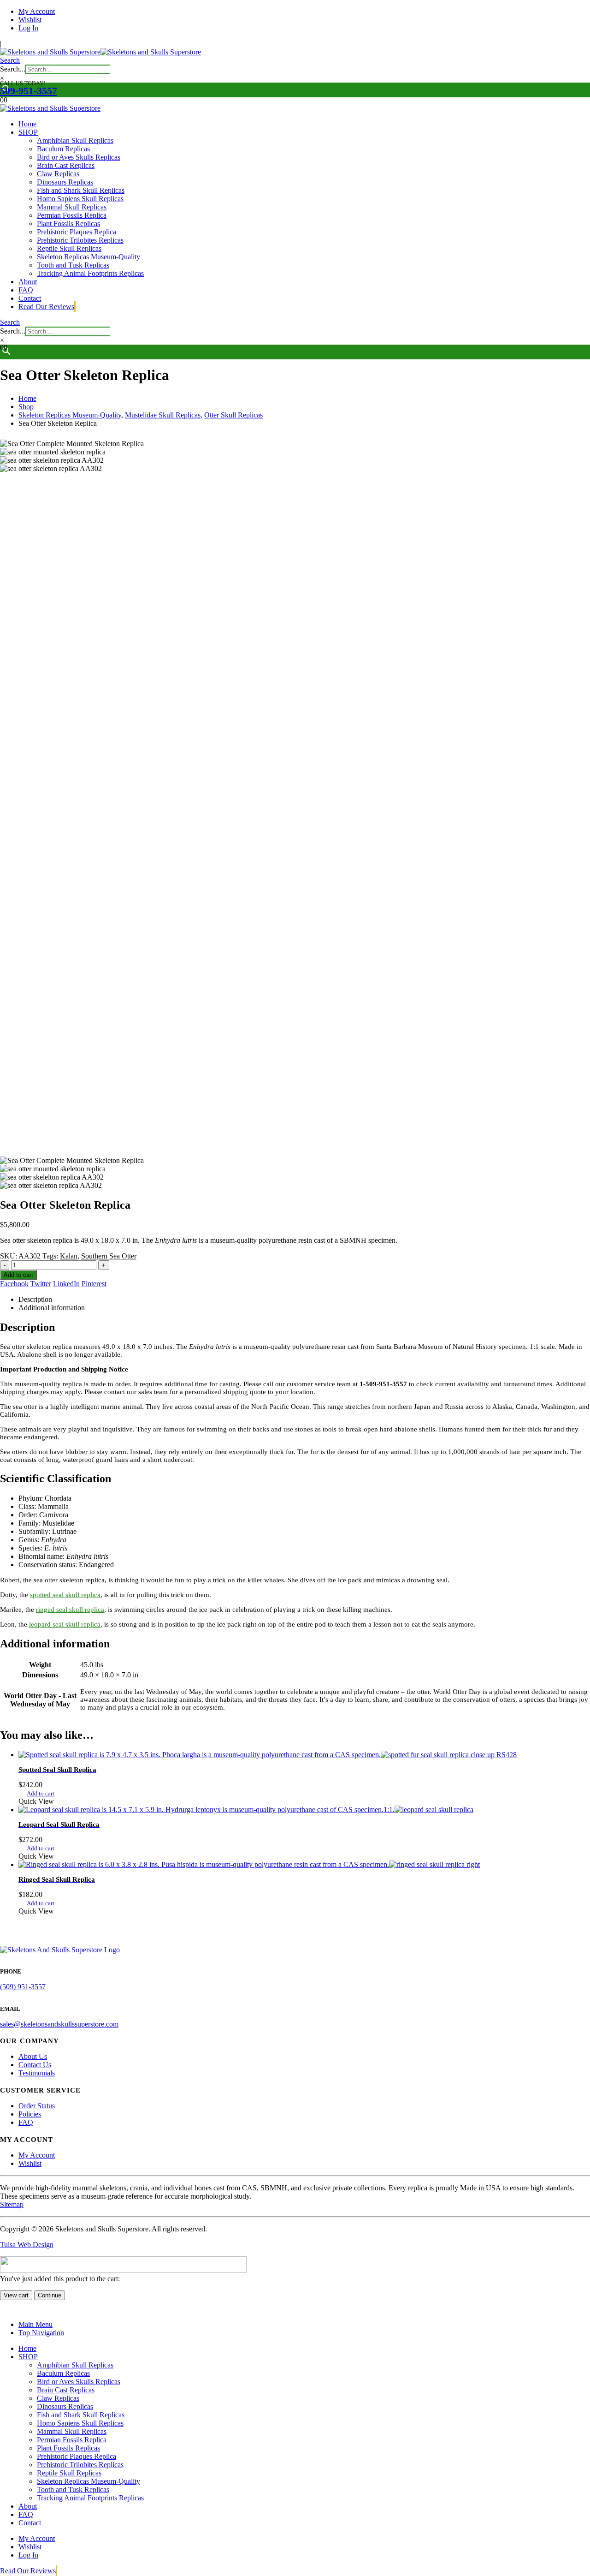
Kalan (69, 1256)
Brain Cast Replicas (66, 165)
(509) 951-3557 (23, 1987)
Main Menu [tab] (35, 2324)
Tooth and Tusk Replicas (73, 265)
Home (27, 124)
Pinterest (94, 1284)
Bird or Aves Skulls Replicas (79, 157)
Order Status (37, 2106)
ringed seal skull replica (70, 1610)
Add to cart (41, 1793)
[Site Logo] (100, 52)
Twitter (41, 1284)
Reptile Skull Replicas (69, 248)
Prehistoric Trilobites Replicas (80, 240)
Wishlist (30, 2163)
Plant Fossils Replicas (68, 224)
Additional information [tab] (52, 1308)
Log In (28, 28)
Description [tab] (35, 1299)
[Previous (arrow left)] (16, 1288)
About (28, 282)
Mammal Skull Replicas (72, 207)
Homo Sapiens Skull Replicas (80, 199)
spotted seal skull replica (65, 1595)
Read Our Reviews (46, 307)
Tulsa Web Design (27, 2245)
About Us (33, 2056)
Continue (50, 2295)
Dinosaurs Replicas (65, 182)
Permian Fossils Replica (72, 215)
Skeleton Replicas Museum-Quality (88, 257)
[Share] (560, 10)
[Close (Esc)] (580, 10)
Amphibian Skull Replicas (75, 140)
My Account (37, 2155)
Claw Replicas (58, 174)
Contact (30, 298)
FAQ (26, 290)
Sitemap (12, 2204)
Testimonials (37, 2073)
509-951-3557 (29, 91)
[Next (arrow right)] (574, 1288)
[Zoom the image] (295, 1950)
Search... (13, 69)
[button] (10, 60)
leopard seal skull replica (65, 1624)
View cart (16, 2295)
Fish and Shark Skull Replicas (81, 190)
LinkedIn (66, 1284)
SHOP (28, 132)
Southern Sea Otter (109, 1256)
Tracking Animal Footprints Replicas (90, 273)
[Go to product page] (304, 1755)
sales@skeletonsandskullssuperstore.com (59, 2024)
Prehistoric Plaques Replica (77, 232)
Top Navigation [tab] (41, 2333)
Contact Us (35, 2065)
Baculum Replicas (63, 149)
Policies (30, 2114)
